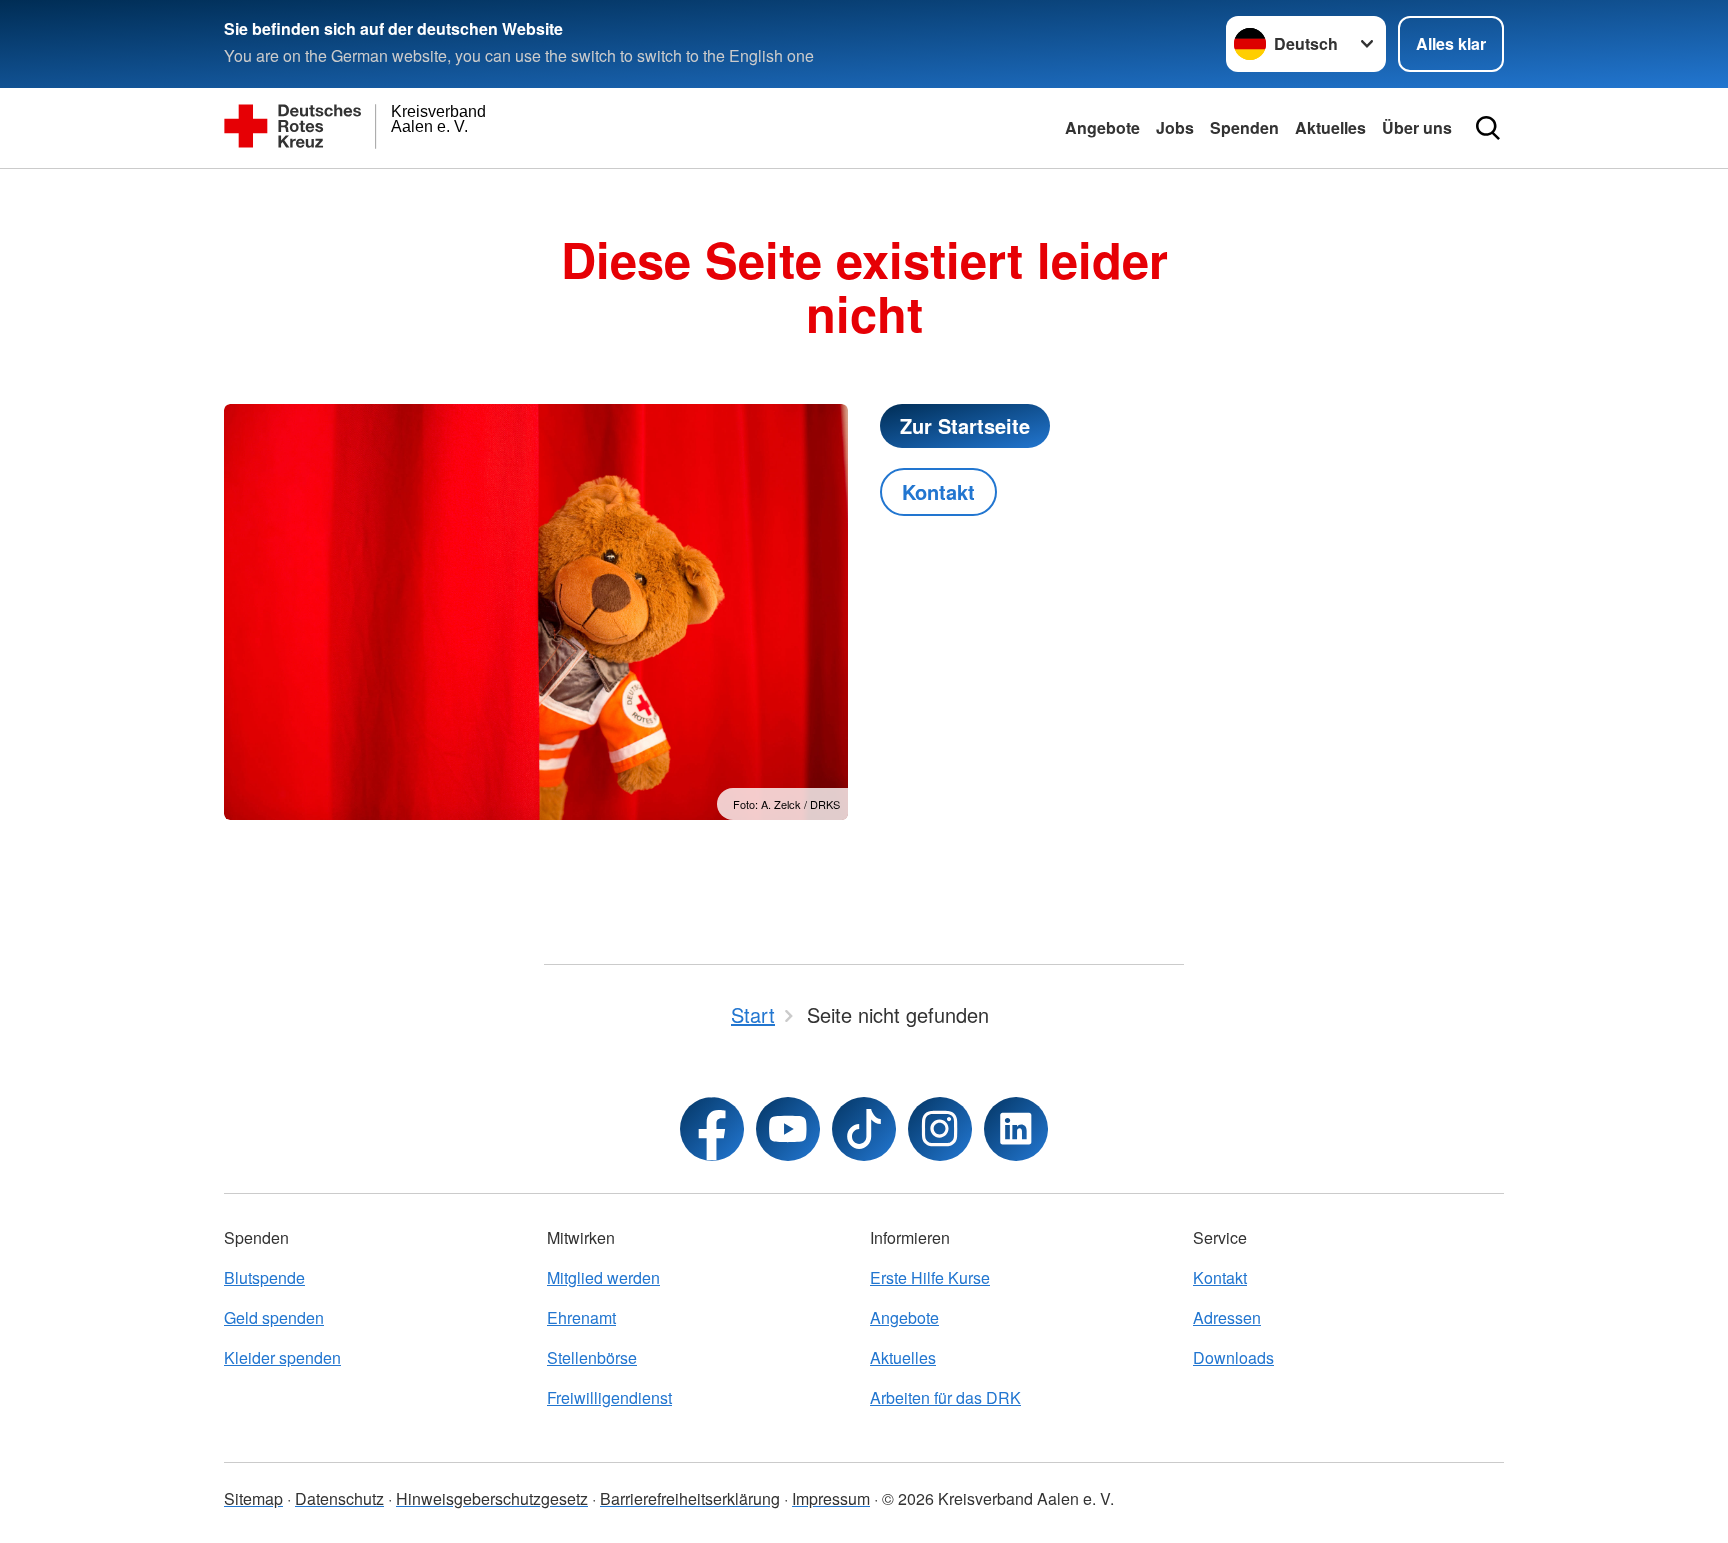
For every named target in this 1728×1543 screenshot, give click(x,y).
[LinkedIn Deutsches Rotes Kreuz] (1016, 1129)
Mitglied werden (603, 1277)
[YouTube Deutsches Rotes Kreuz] (788, 1129)
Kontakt (938, 491)
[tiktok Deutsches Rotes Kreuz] (864, 1129)
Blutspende (264, 1277)
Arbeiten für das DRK (945, 1397)
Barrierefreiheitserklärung (690, 1498)
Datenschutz (339, 1498)
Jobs (1175, 127)
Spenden (1244, 127)
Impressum (831, 1498)
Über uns (1417, 127)
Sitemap (253, 1498)
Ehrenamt (581, 1317)
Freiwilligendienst (609, 1397)
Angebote (1102, 127)
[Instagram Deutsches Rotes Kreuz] (940, 1129)
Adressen (1227, 1317)
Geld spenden (274, 1317)
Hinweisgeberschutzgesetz (492, 1498)
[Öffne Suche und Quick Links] (1488, 128)
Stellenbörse (592, 1357)
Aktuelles (1330, 127)
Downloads (1233, 1357)
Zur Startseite (965, 425)
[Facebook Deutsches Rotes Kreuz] (712, 1129)
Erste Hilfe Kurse (930, 1277)
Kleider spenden (282, 1357)
